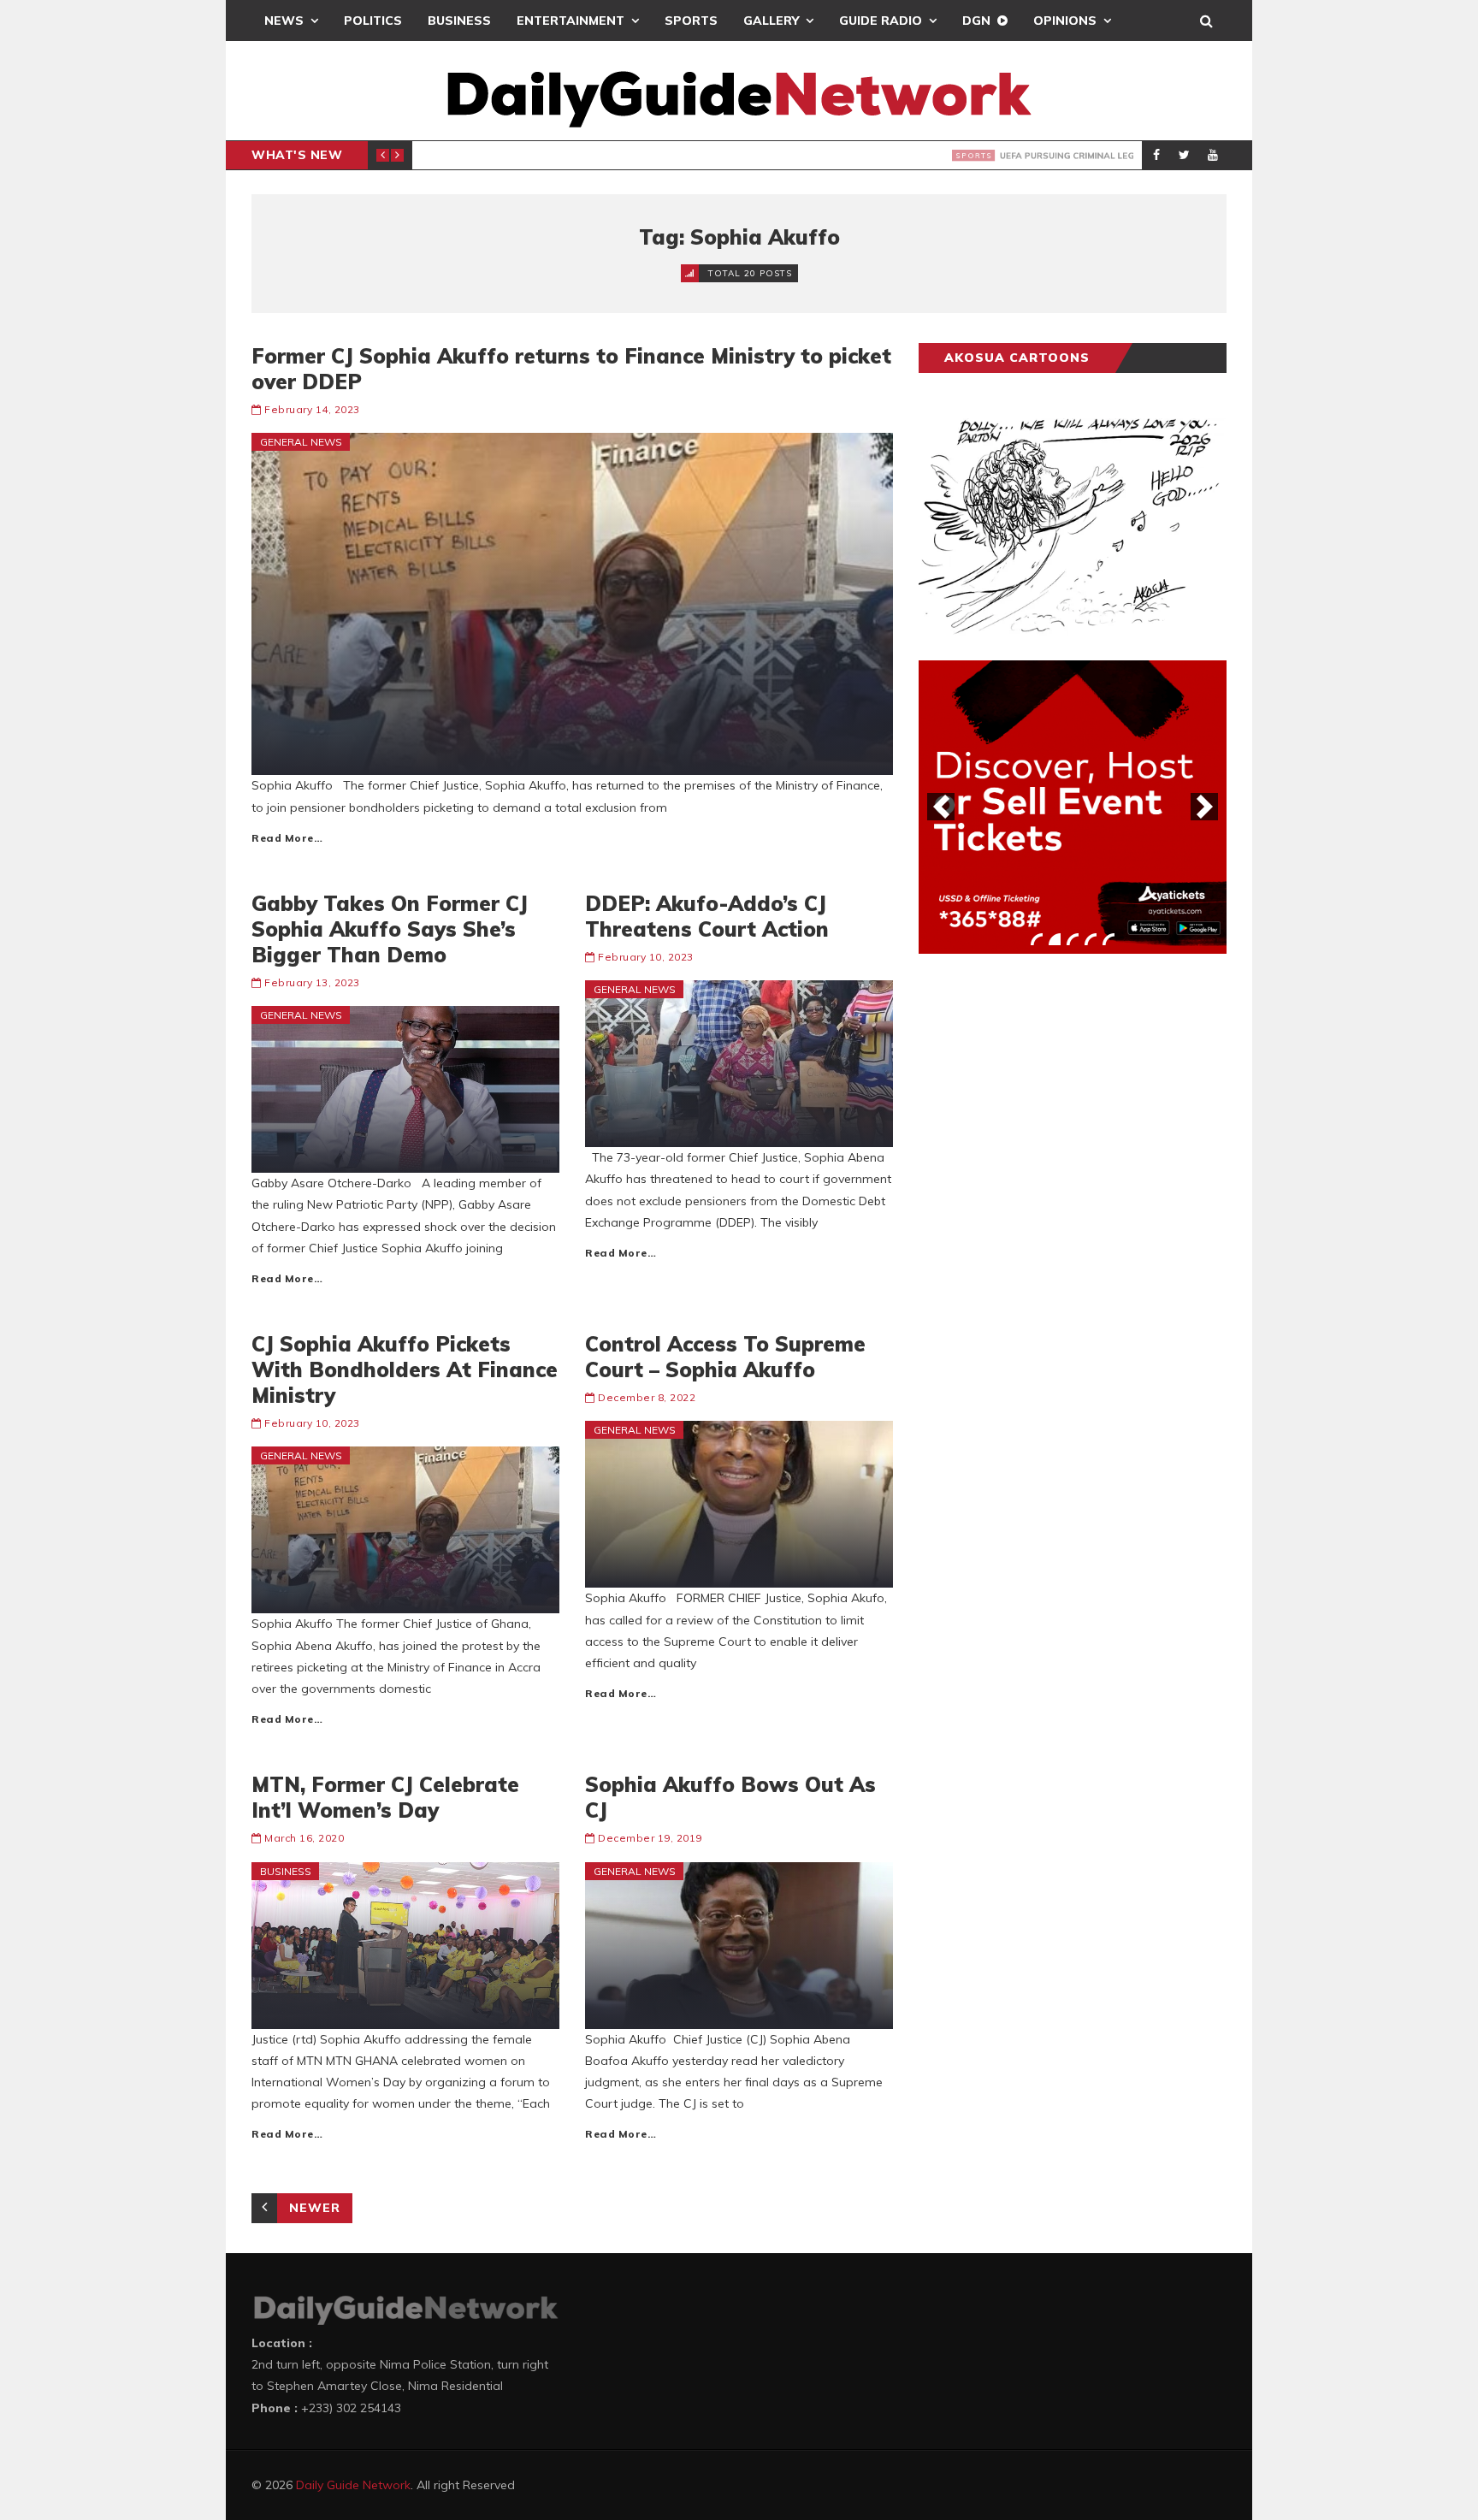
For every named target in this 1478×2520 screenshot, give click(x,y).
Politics (373, 21)
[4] (1091, 939)
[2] (1055, 939)
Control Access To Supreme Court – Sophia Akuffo (725, 1357)
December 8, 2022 (647, 1397)
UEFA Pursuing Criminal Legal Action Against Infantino (685, 156)
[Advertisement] (1047, 1234)
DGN (976, 21)
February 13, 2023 (312, 982)
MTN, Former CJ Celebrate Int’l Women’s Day (385, 1797)
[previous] (941, 807)
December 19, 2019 (650, 1838)
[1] (1037, 939)
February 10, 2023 (646, 957)
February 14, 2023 (312, 409)
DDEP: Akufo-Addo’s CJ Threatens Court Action (707, 916)
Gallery (771, 21)
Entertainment (571, 21)
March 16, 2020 (304, 1838)
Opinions (1065, 21)
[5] (1108, 939)
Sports (691, 21)
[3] (1073, 939)
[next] (1204, 807)
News (284, 21)
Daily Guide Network (353, 2485)
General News (301, 442)
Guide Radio (881, 21)
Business (459, 21)
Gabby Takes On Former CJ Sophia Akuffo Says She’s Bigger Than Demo (390, 929)
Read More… (287, 838)
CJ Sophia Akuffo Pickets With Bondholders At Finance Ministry (405, 1369)
